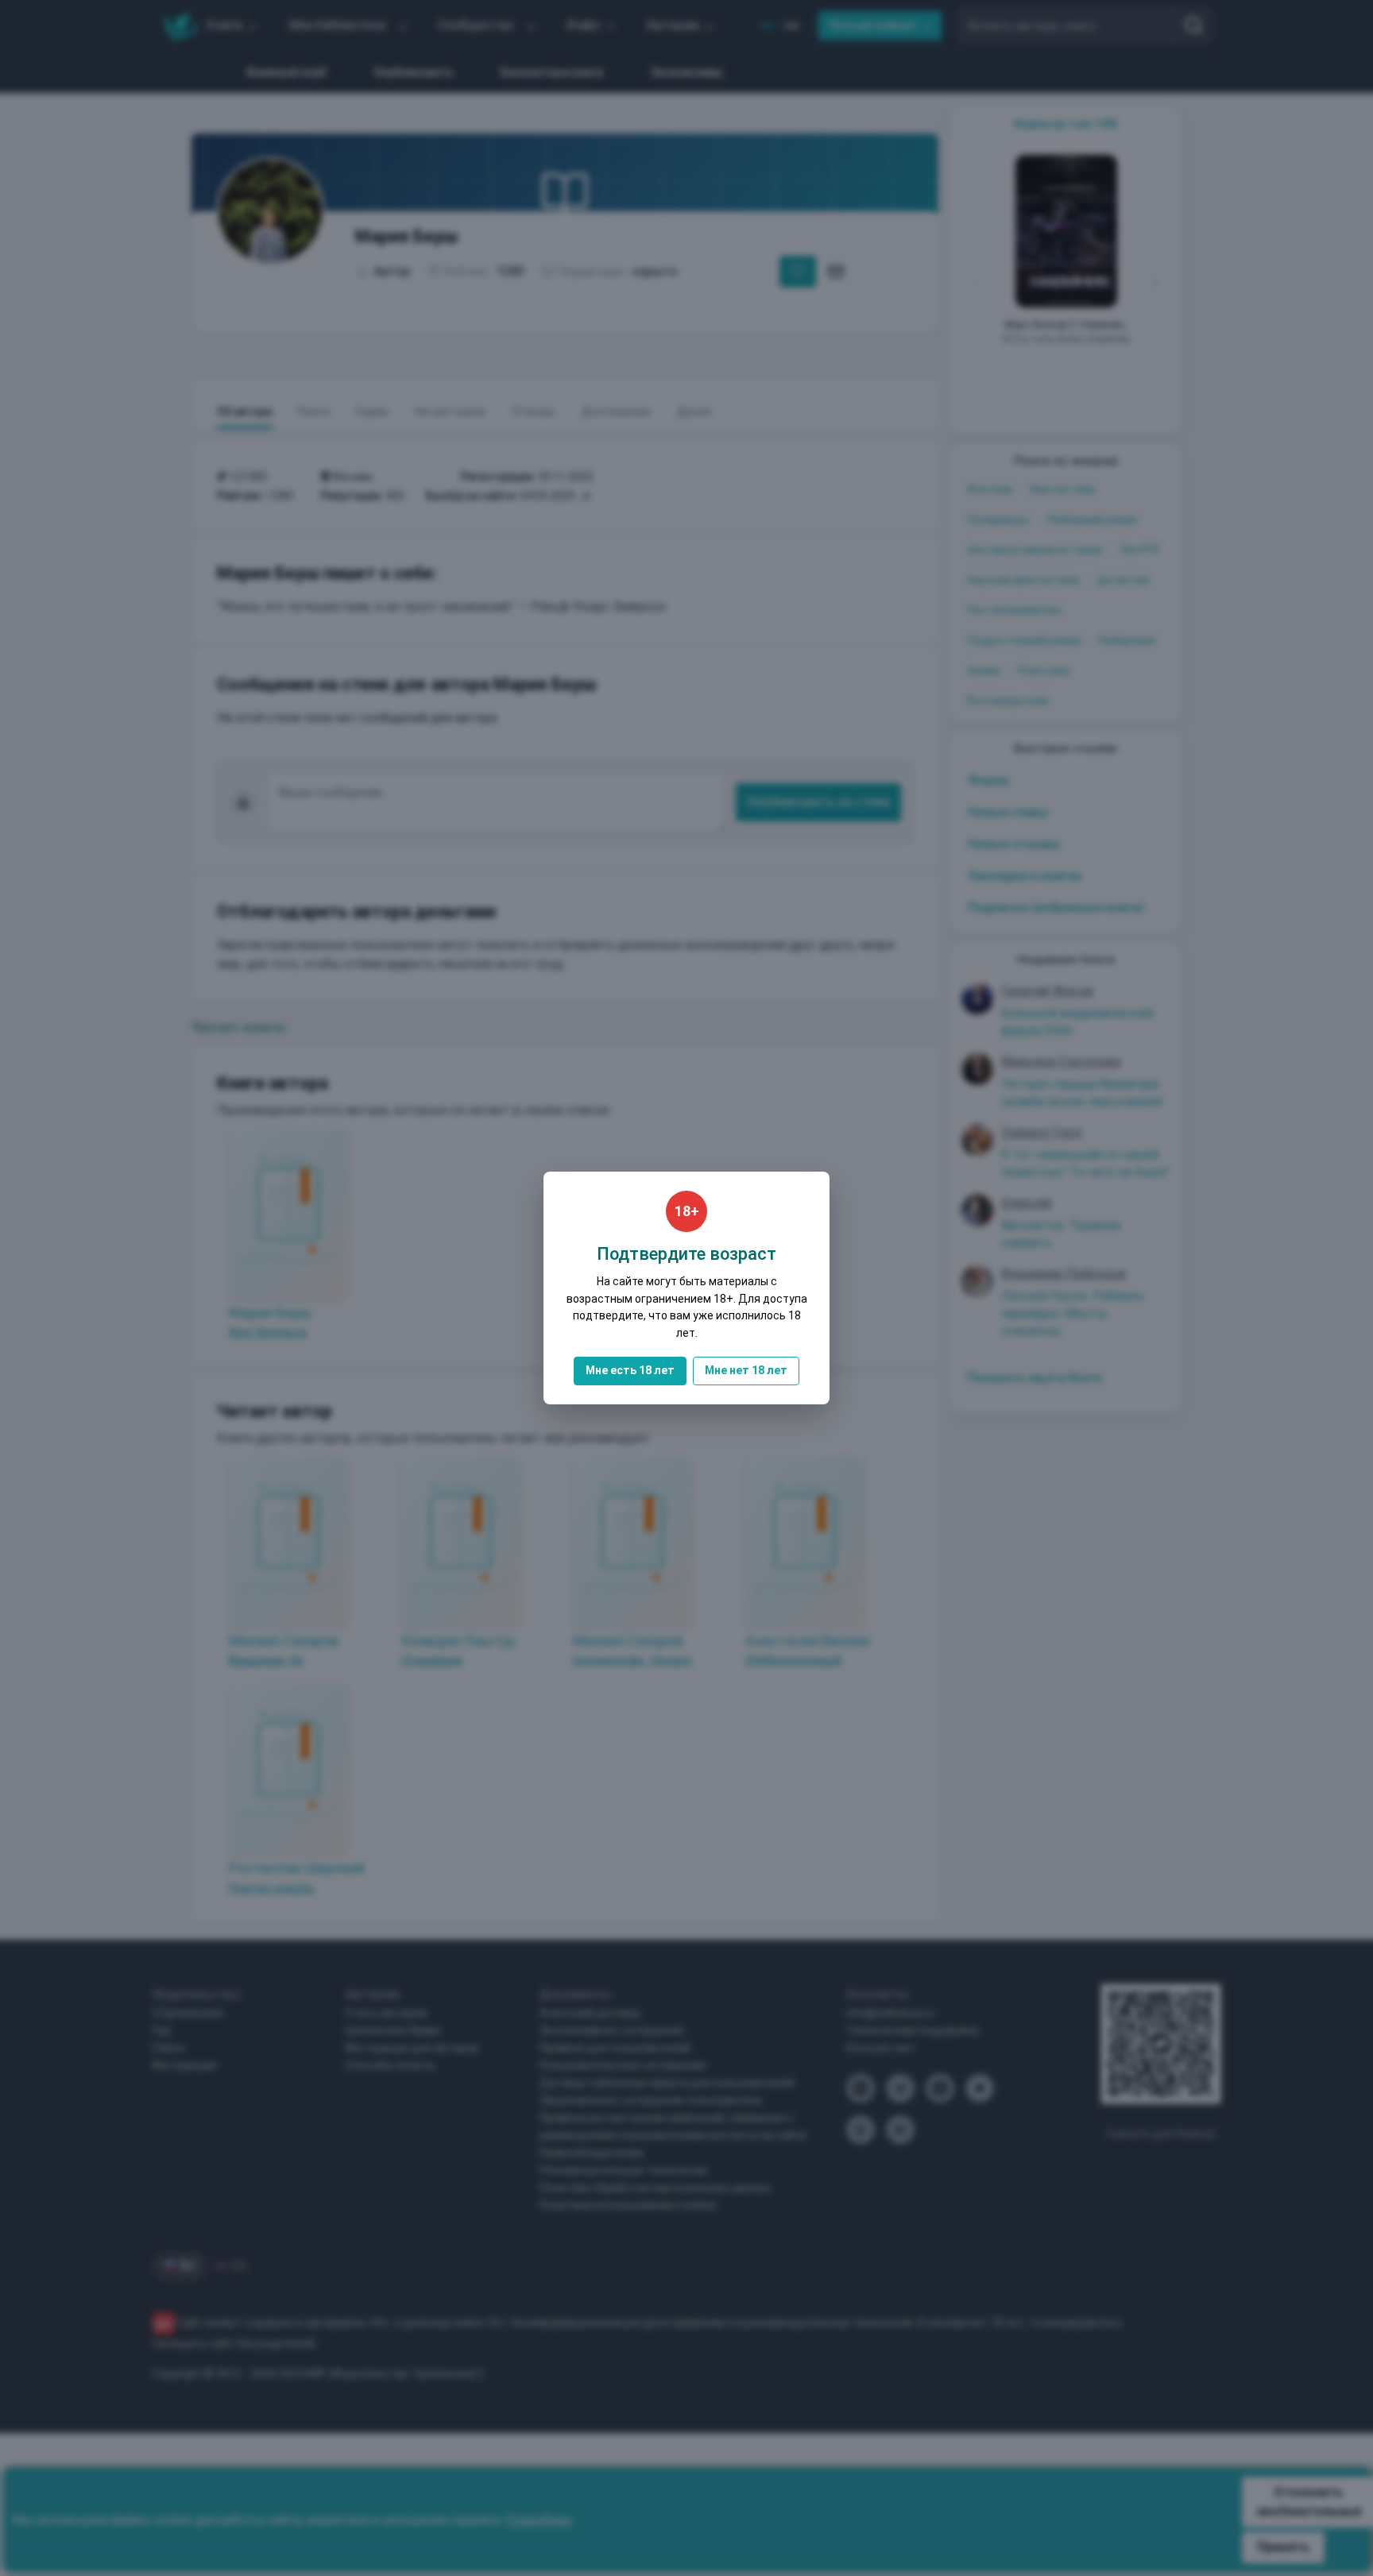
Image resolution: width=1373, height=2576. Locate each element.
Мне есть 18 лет (630, 1370)
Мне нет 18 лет (746, 1370)
